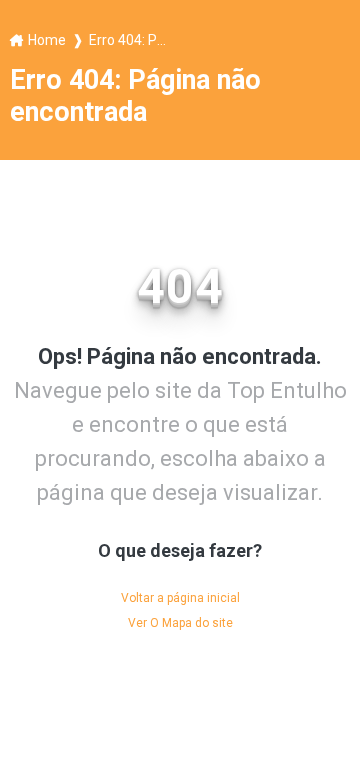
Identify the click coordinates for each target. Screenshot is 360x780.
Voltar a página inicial (180, 598)
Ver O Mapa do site (180, 623)
